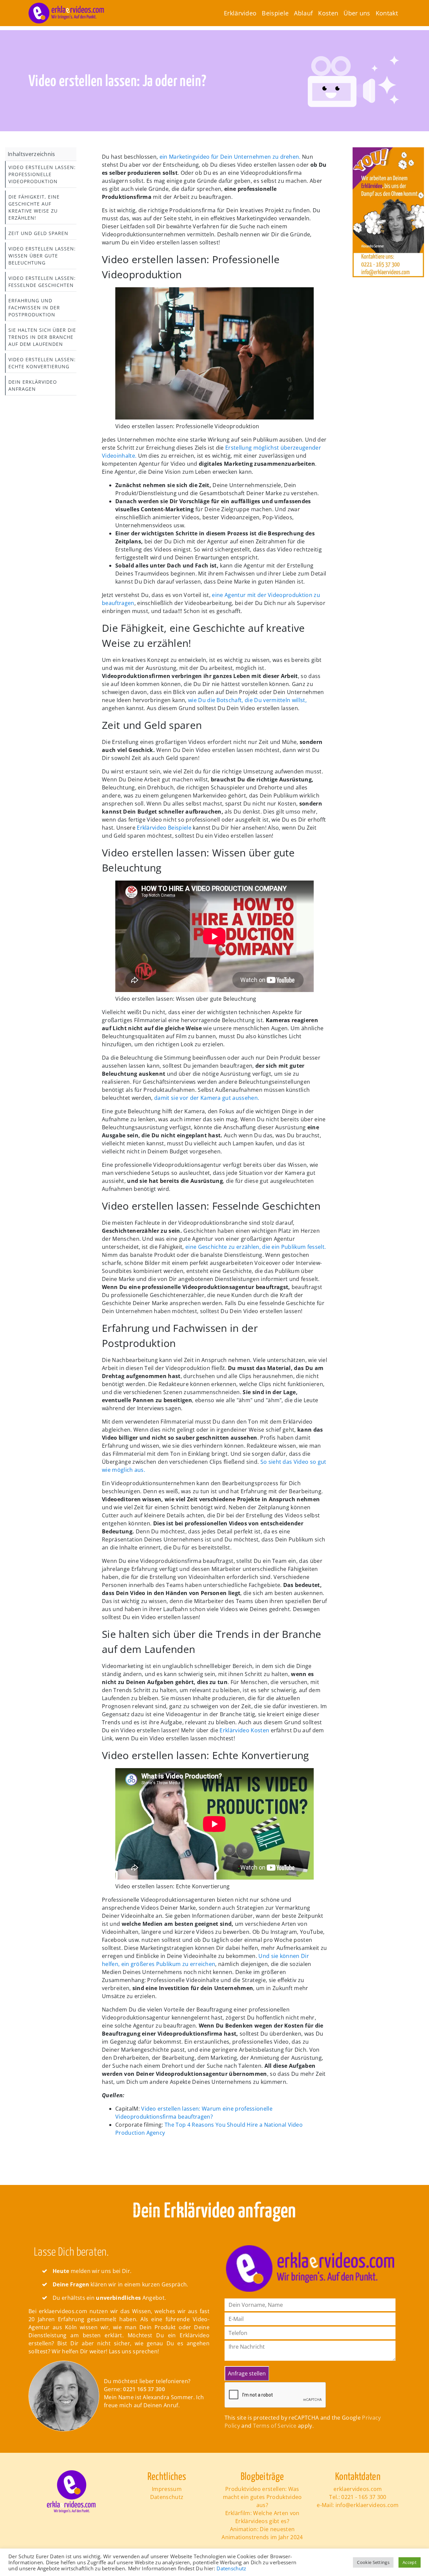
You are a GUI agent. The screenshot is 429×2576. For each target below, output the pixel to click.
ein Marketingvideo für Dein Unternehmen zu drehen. (230, 157)
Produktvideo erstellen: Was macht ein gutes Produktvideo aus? (262, 2497)
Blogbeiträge (262, 2477)
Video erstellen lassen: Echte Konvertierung (42, 363)
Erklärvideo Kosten (244, 1730)
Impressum (167, 2489)
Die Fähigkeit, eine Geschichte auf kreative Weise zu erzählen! (34, 207)
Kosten (328, 13)
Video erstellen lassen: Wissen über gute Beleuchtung (42, 256)
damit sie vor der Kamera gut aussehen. (206, 1098)
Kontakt (387, 13)
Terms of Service (275, 2426)
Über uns (357, 13)
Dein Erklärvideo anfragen (33, 385)
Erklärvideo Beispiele (165, 828)
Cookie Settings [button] (373, 2562)
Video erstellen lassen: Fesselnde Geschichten (42, 282)
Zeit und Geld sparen (38, 233)
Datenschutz (167, 2497)
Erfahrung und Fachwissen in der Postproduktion (34, 308)
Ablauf (303, 13)
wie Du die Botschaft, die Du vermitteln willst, (247, 700)
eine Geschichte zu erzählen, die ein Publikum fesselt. (256, 1247)
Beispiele (275, 13)
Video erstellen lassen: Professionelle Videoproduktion (42, 174)
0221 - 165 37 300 (364, 2497)
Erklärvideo (240, 13)
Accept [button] (410, 2562)
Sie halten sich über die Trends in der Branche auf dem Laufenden (42, 337)
